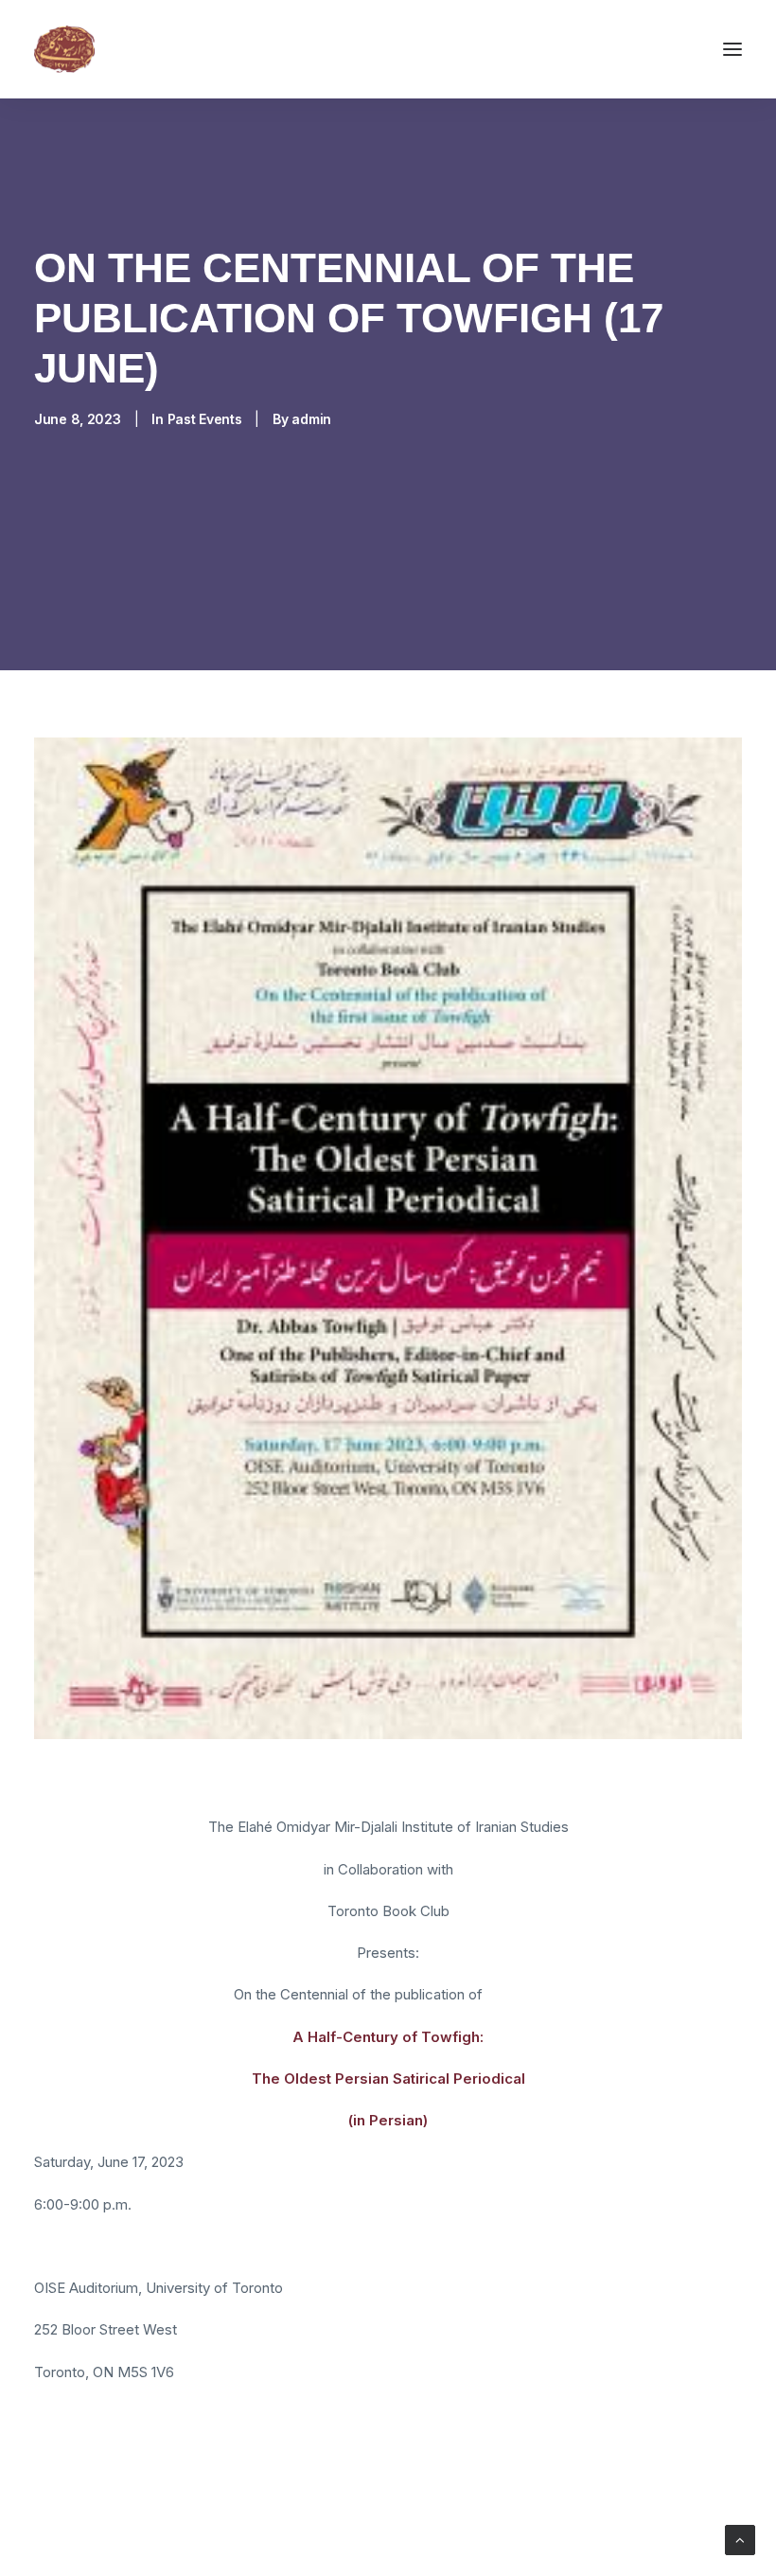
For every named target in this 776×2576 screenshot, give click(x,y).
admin (311, 419)
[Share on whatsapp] (169, 2491)
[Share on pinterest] (120, 2491)
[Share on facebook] (46, 2491)
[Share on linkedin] (145, 2491)
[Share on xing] (219, 2491)
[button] (732, 49)
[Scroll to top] (740, 2539)
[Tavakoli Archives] (64, 49)
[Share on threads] (96, 2491)
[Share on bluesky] (194, 2491)
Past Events (205, 419)
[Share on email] (243, 2491)
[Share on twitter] (71, 2491)
